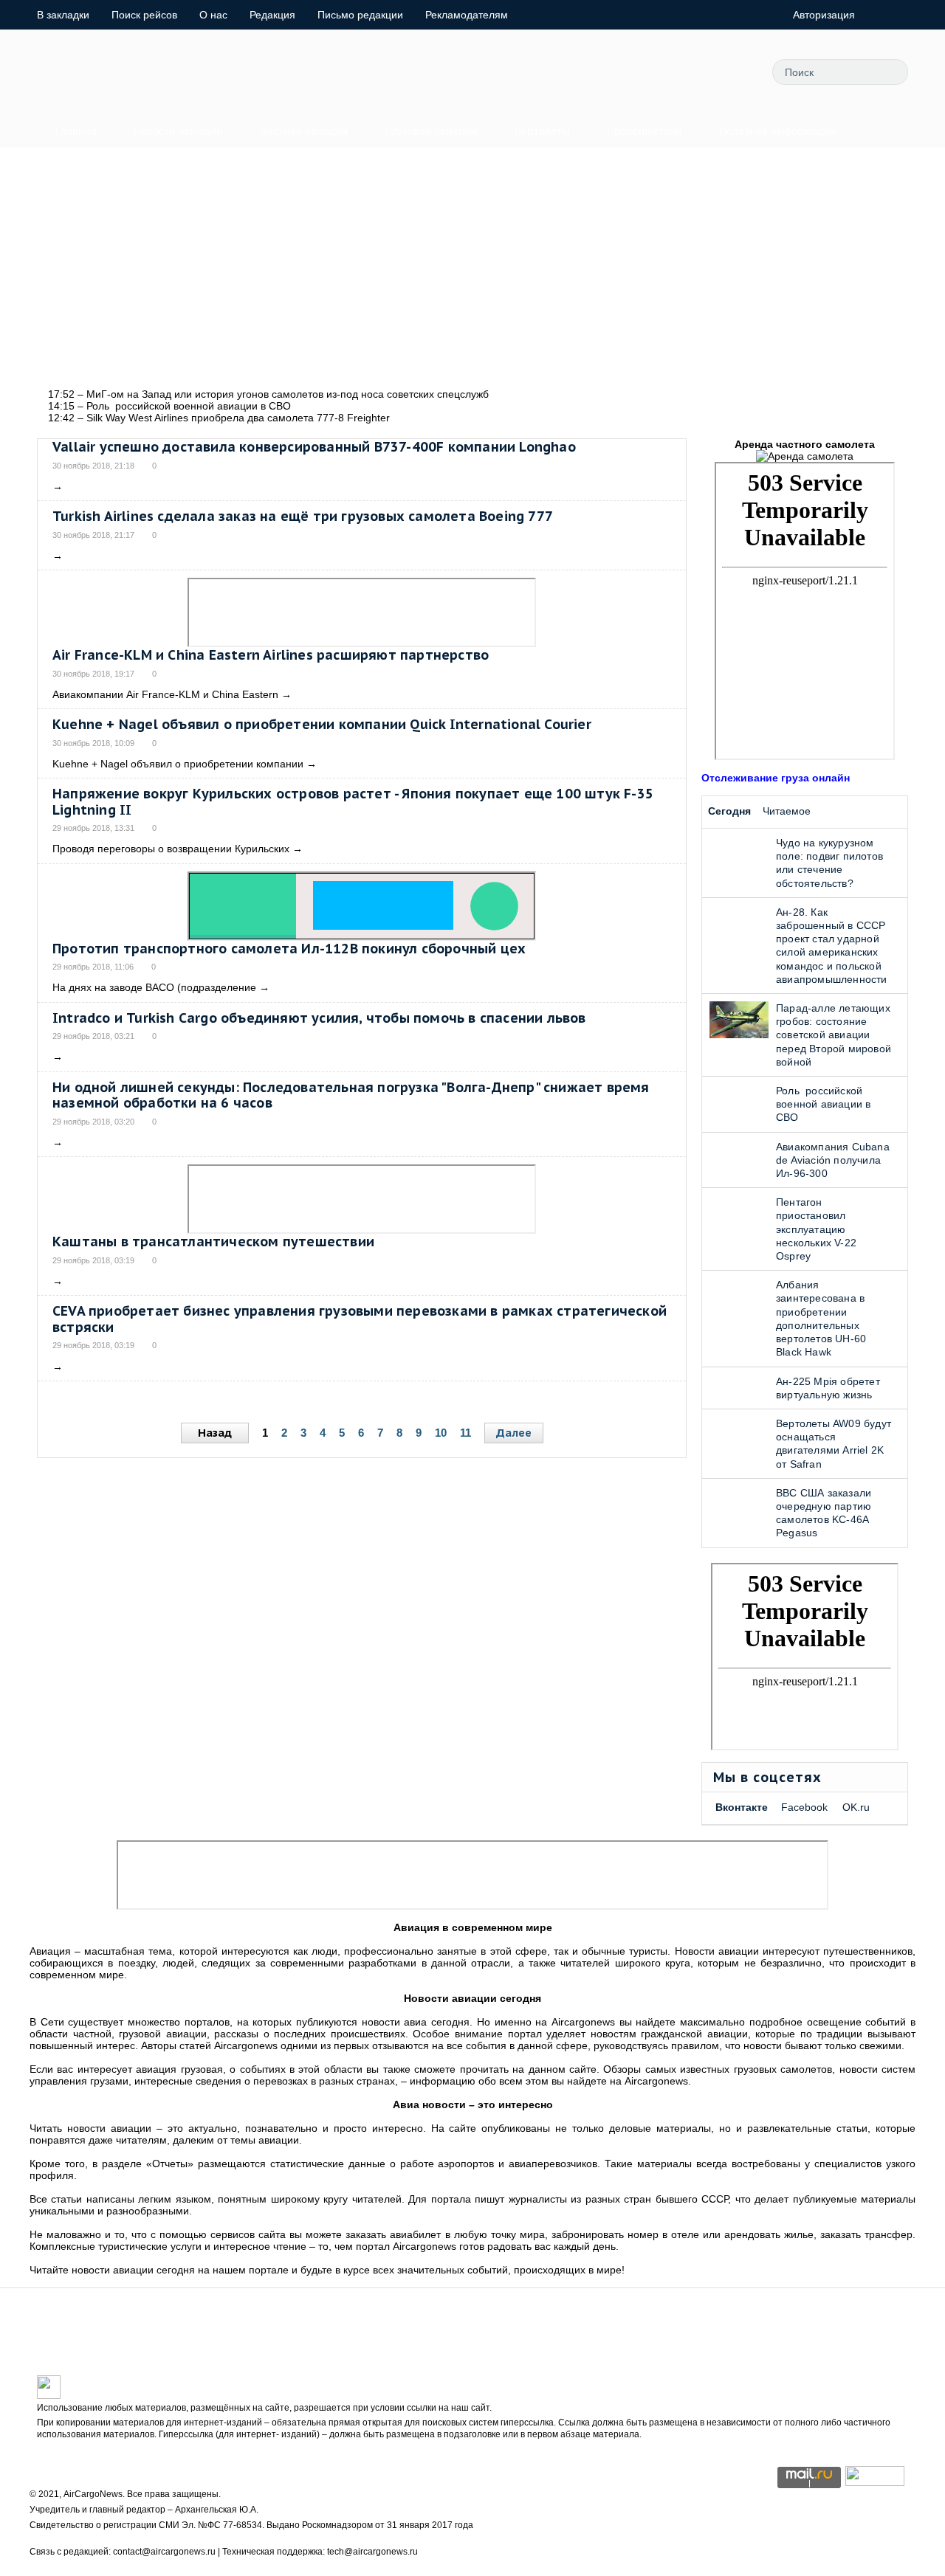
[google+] (698, 72)
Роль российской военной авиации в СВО (823, 1104)
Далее (514, 1433)
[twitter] (599, 72)
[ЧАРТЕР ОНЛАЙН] (875, 2482)
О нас (213, 15)
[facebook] (632, 72)
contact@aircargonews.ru (164, 2552)
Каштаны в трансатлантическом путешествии (213, 1242)
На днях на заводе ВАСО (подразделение (154, 987)
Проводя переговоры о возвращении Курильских (171, 849)
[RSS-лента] (732, 72)
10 (441, 1433)
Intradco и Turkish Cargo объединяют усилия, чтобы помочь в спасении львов (319, 1018)
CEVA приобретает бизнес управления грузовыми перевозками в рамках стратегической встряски (360, 1319)
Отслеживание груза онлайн (776, 778)
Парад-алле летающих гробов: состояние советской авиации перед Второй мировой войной (834, 1035)
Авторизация (824, 15)
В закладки (63, 15)
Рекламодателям (467, 15)
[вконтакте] (665, 72)
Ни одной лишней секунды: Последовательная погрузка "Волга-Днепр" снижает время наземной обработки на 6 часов (351, 1095)
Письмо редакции (360, 15)
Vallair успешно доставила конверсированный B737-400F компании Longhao (314, 447)
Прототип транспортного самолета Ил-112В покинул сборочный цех (289, 949)
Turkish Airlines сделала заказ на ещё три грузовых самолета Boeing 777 (303, 516)
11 (465, 1433)
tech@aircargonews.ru (372, 2552)
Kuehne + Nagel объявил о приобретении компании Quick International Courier (322, 724)
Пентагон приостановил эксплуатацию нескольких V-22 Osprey (816, 1229)
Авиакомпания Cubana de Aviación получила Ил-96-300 (833, 1160)
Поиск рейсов (144, 15)
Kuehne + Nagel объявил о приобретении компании (178, 764)
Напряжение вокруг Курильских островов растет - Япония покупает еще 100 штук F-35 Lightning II (353, 802)
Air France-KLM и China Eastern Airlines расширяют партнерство (271, 655)
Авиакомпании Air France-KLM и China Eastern (165, 694)
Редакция (272, 15)
